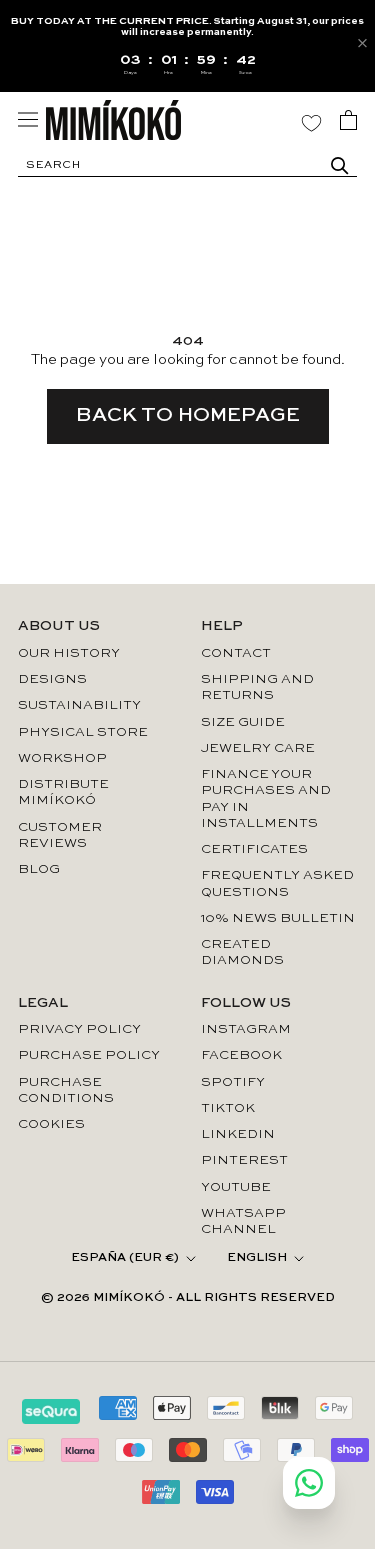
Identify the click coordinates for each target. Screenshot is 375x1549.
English (257, 1258)
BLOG (39, 869)
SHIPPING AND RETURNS (257, 687)
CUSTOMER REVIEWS (60, 835)
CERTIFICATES (254, 849)
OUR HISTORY (69, 653)
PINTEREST (244, 1160)
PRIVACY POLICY (79, 1029)
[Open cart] (348, 120)
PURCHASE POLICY (89, 1055)
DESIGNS (52, 679)
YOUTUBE (236, 1187)
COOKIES (51, 1124)
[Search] (340, 166)
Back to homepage (188, 416)
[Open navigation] (28, 119)
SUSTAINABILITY (79, 705)
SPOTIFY (233, 1082)
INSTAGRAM (246, 1029)
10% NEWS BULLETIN (278, 918)
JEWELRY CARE (258, 748)
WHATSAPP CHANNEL (243, 1221)
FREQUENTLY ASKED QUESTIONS (277, 883)
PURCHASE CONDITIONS (66, 1090)
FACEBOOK (241, 1055)
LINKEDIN (238, 1134)
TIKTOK (228, 1108)
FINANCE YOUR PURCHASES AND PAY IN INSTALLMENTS (266, 799)
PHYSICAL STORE (83, 732)
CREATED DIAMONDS (242, 952)
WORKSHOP (62, 758)
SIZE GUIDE (243, 722)
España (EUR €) (125, 1258)
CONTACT (236, 653)
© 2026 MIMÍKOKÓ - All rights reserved (188, 1298)
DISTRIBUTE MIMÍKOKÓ (63, 792)
